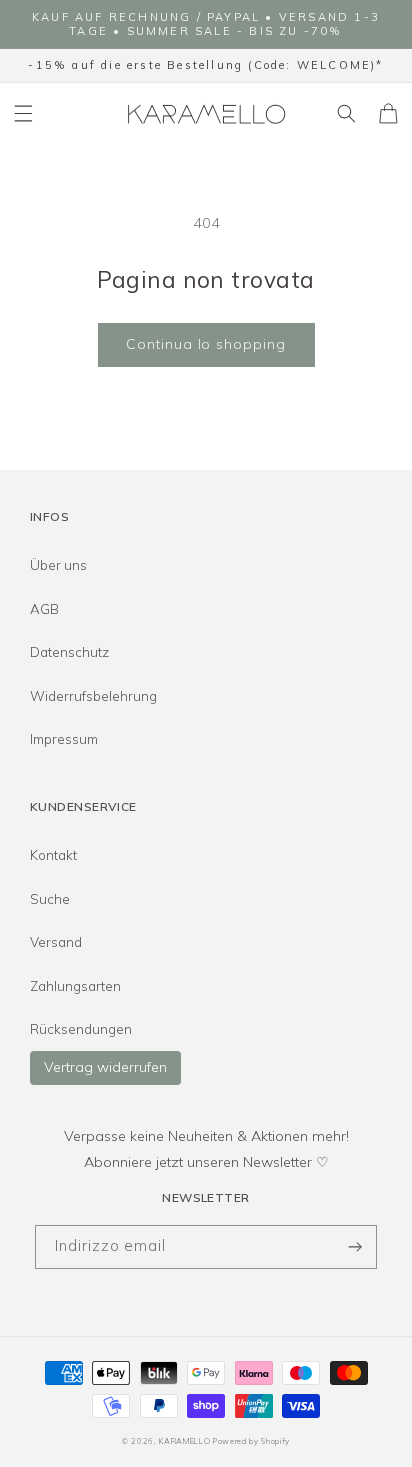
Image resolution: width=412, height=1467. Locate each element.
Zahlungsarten (75, 986)
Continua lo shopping (206, 344)
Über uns (58, 565)
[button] (24, 113)
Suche (50, 899)
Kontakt (53, 855)
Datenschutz (69, 652)
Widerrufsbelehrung (93, 696)
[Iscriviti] (355, 1247)
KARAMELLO (184, 1441)
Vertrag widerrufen (105, 1067)
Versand (56, 942)
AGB (44, 609)
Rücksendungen (81, 1029)
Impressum (64, 739)
